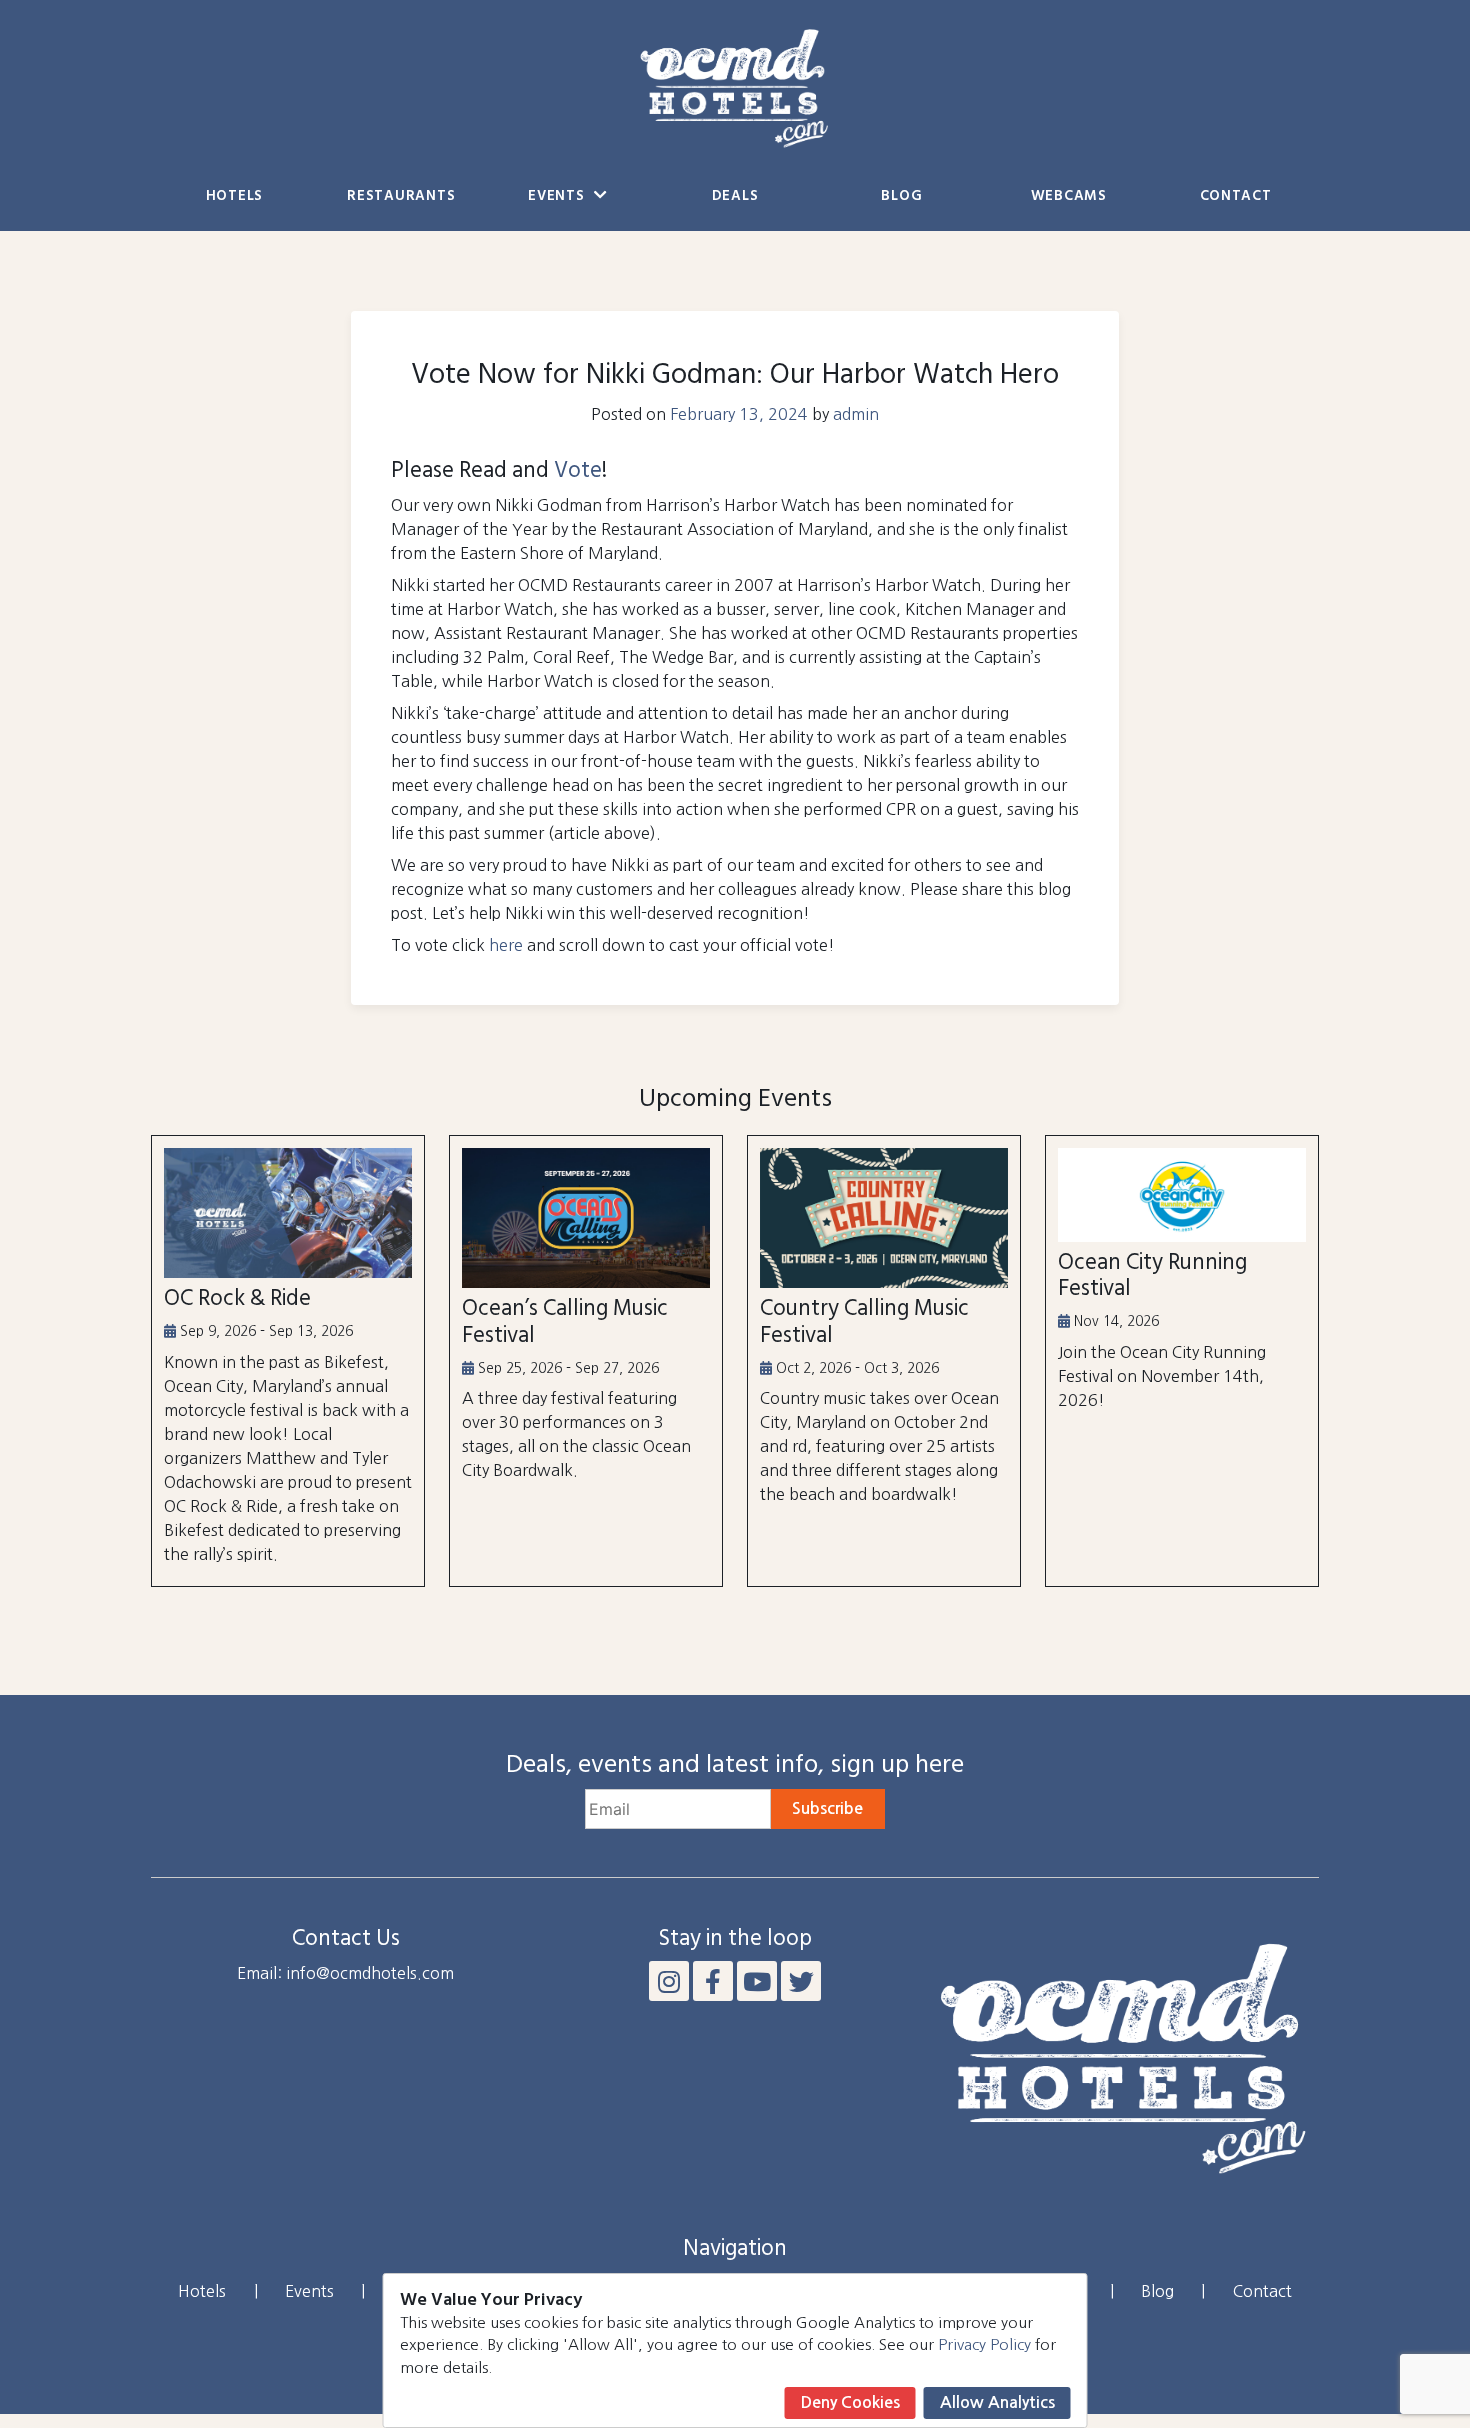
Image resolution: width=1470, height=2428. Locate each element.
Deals (735, 196)
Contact (1236, 196)
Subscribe (827, 1808)
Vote (578, 471)
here (506, 945)
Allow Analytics (997, 2402)
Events (558, 196)
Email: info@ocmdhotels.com (345, 1973)
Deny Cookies (850, 2402)
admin (856, 414)
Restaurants (401, 196)
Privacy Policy (984, 2344)
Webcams (1069, 196)
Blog (901, 196)
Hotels (234, 196)
